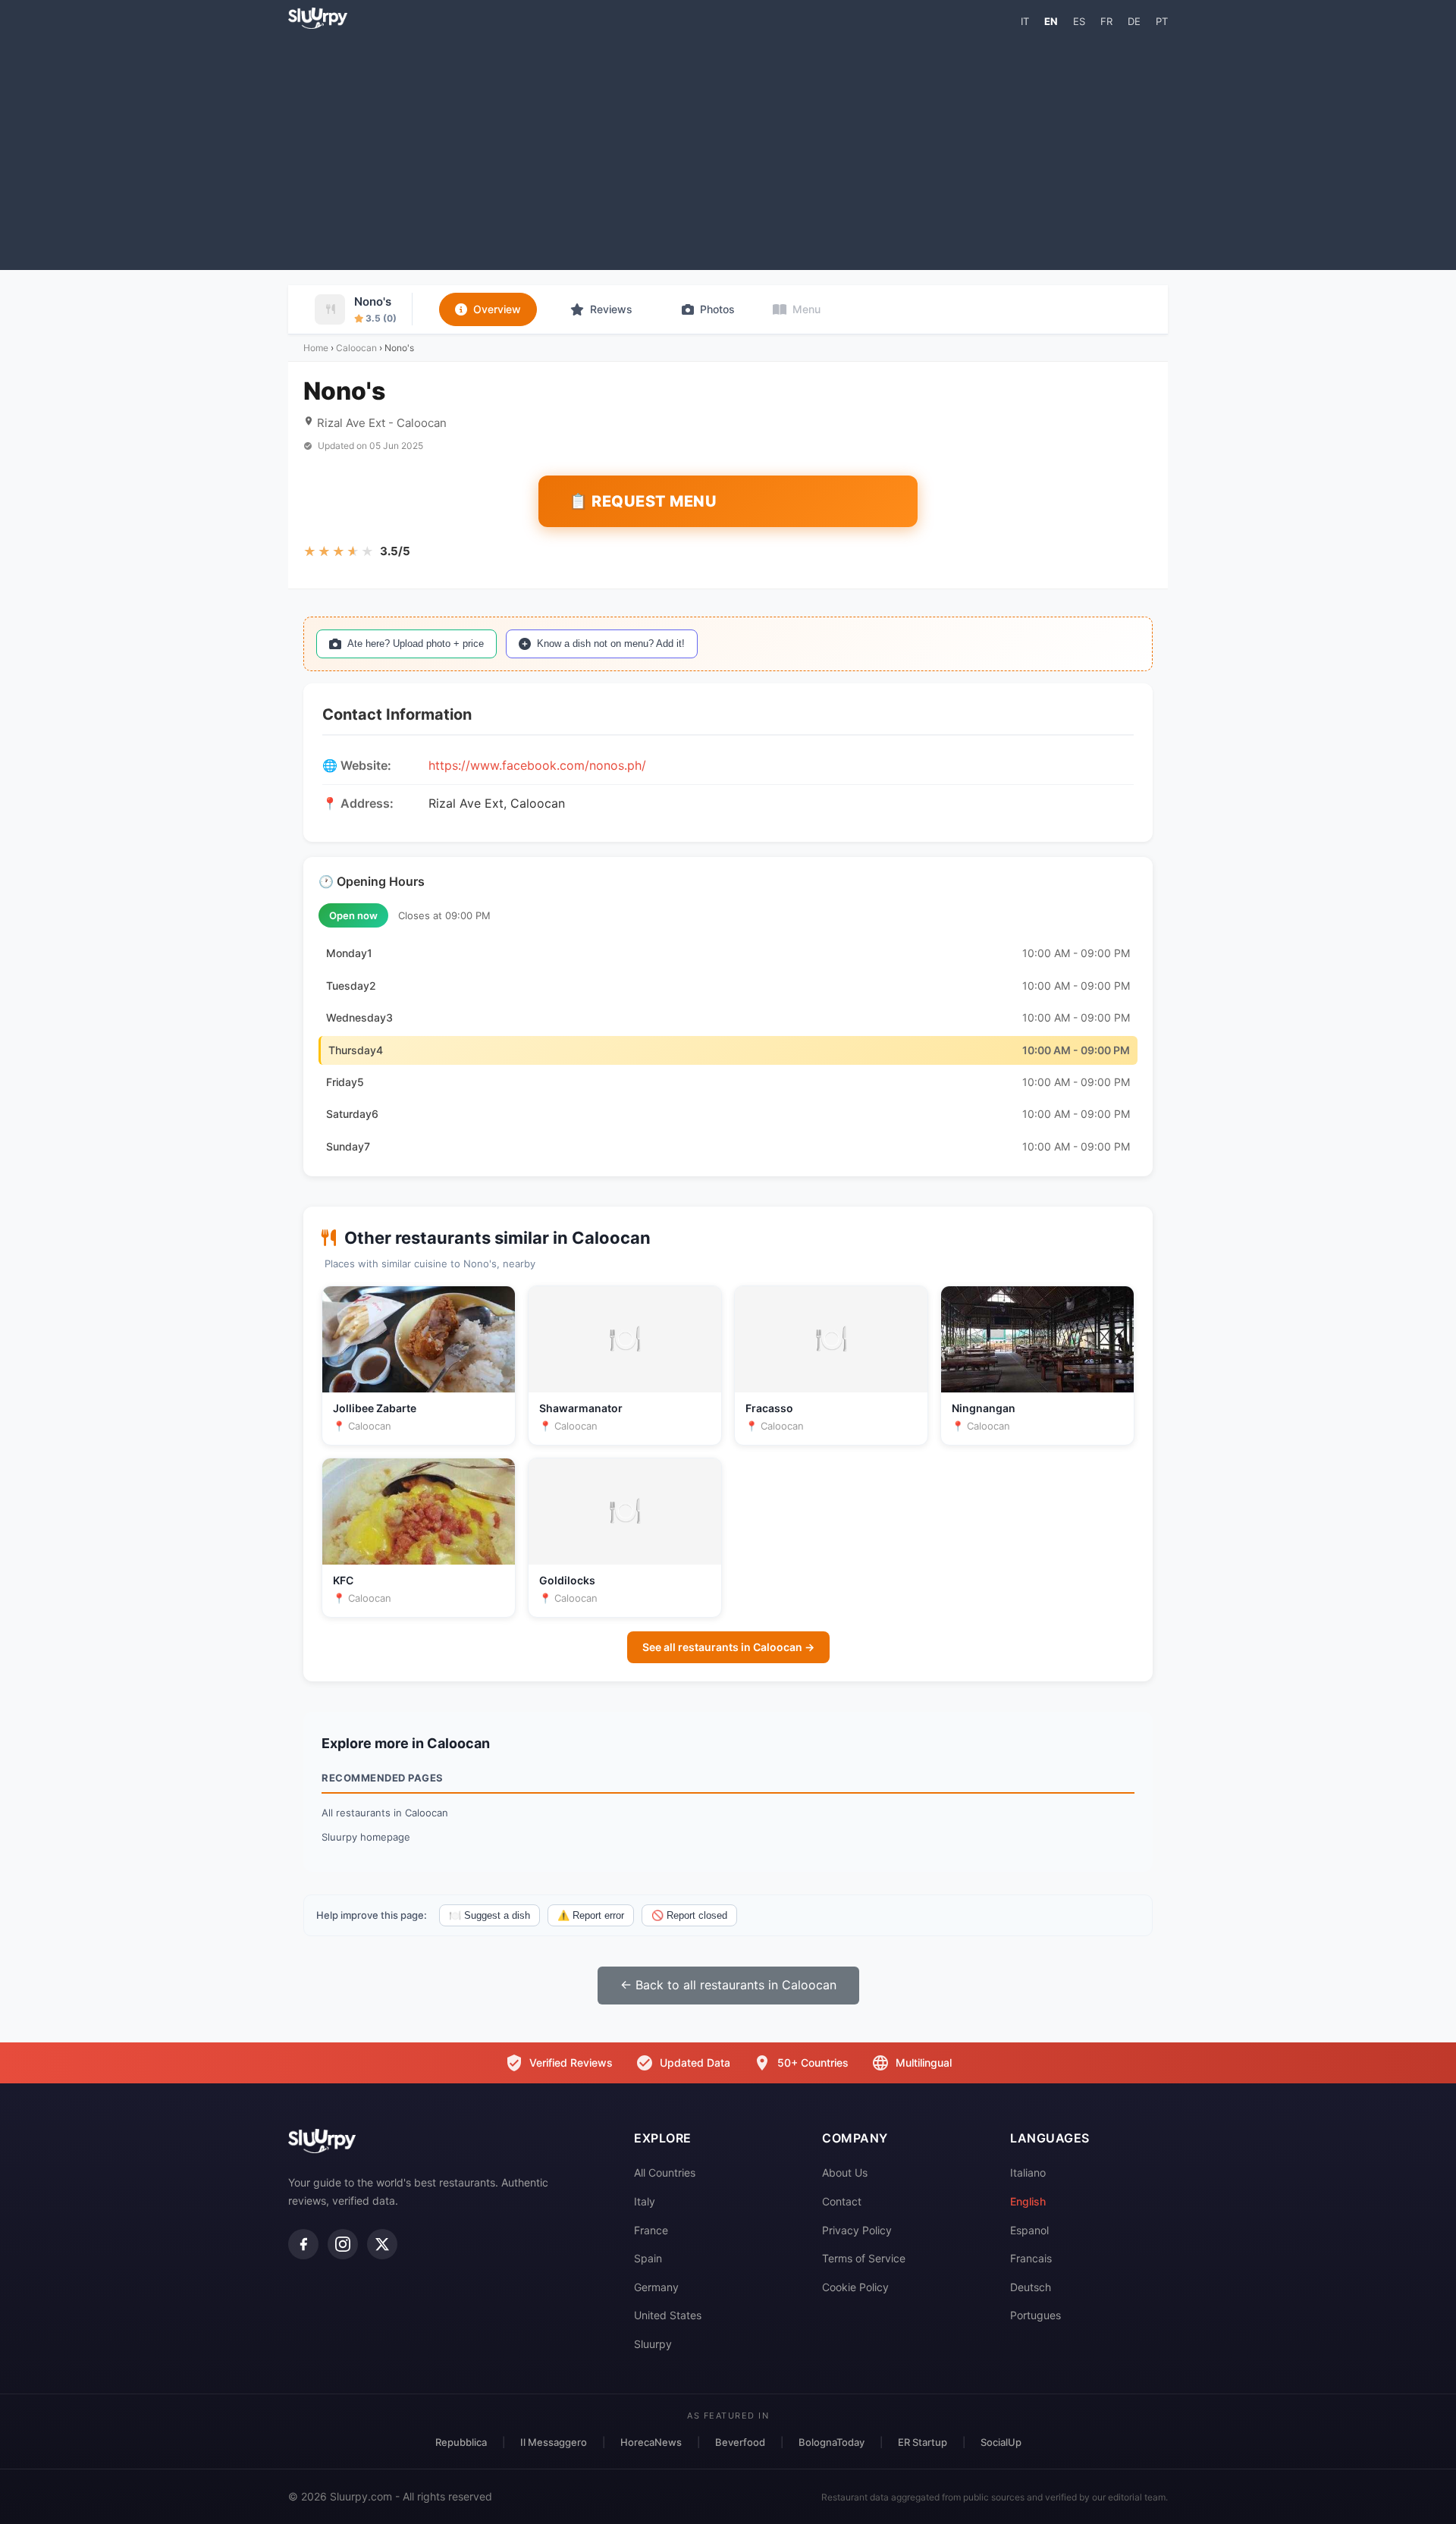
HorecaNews (651, 2442)
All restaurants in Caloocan (385, 1813)
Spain (648, 2258)
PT (1162, 21)
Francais (1031, 2258)
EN (1051, 21)
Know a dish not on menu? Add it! (611, 644)
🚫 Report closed (689, 1915)
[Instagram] (343, 2244)
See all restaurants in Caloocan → (728, 1647)
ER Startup (923, 2442)
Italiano (1028, 2172)
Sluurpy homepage (366, 1837)
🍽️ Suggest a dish (490, 1915)
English (1028, 2201)
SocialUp (1001, 2442)
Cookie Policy (855, 2287)
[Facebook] (303, 2244)
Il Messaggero (554, 2442)
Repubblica (461, 2442)
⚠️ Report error (591, 1915)
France (651, 2230)
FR (1106, 21)
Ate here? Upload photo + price (416, 644)
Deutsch (1031, 2287)
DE (1134, 21)
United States (668, 2315)
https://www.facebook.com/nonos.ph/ (537, 765)
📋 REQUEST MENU (643, 501)
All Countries (665, 2172)
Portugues (1036, 2315)
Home (316, 348)
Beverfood (740, 2442)
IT (1025, 21)
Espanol (1029, 2230)
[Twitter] (382, 2244)
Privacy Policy (857, 2230)
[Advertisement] (728, 149)
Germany (656, 2287)
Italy (645, 2201)
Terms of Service (864, 2258)
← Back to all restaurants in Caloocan (728, 1985)
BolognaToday (832, 2442)
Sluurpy (653, 2344)
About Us (845, 2172)
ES (1079, 21)
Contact (842, 2201)
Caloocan (356, 348)
